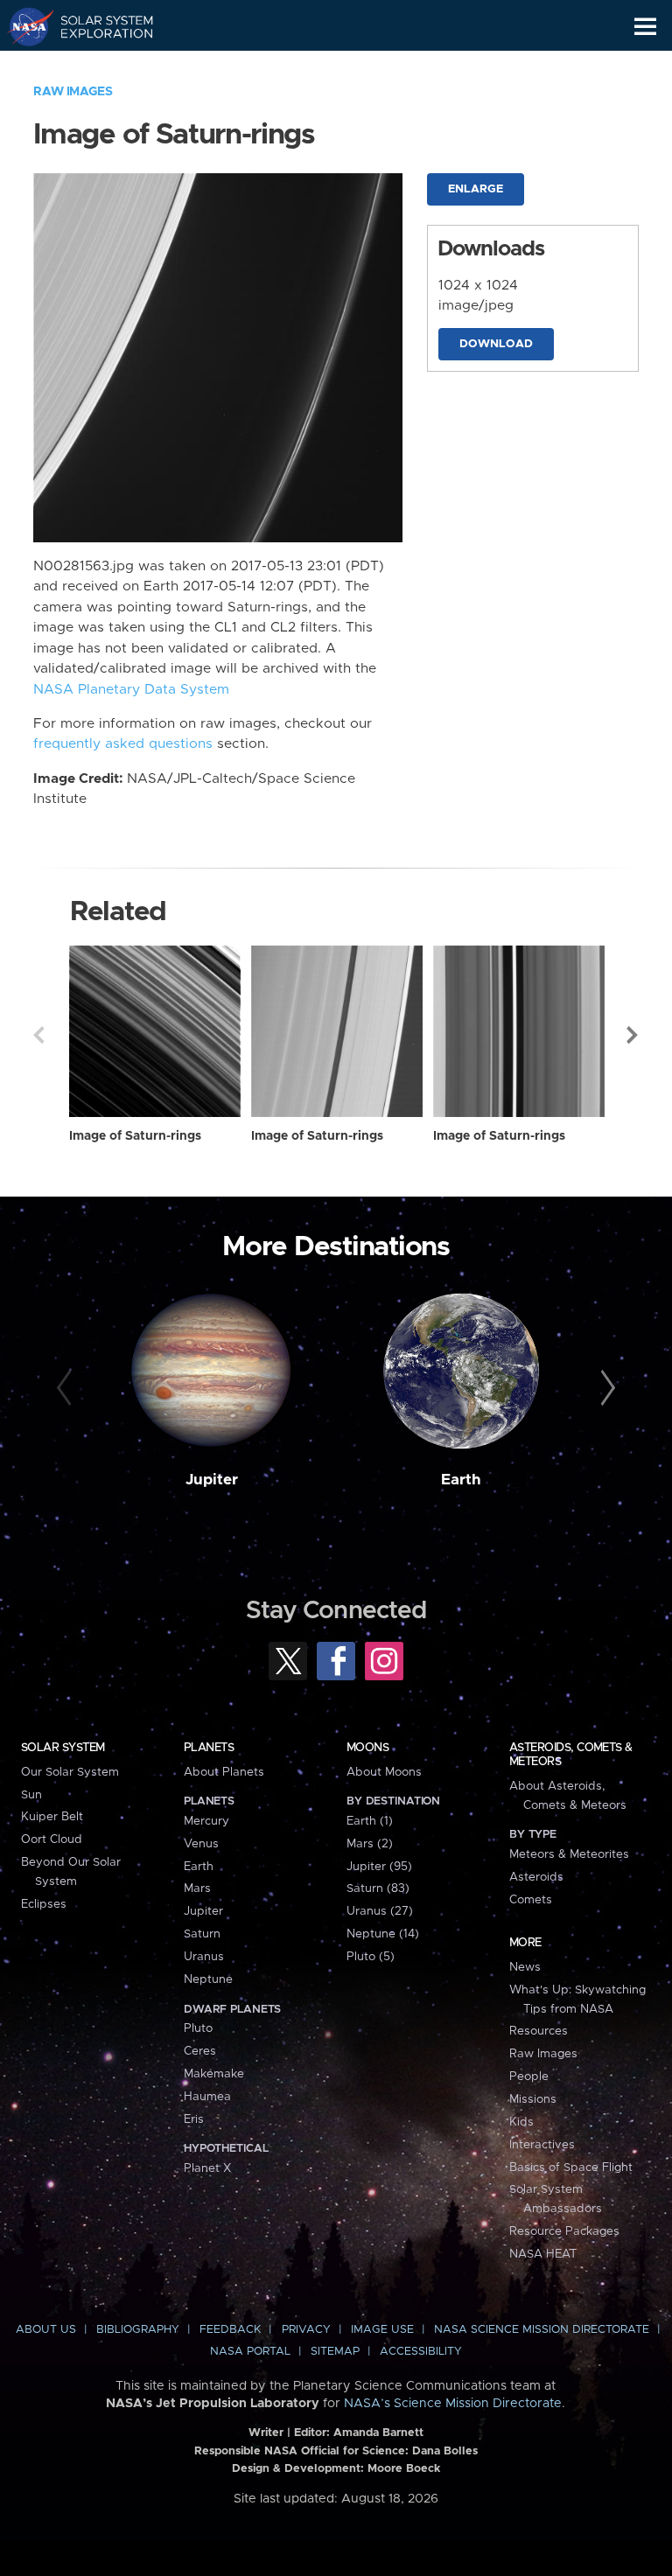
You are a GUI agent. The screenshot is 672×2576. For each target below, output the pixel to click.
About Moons (384, 1772)
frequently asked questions (123, 744)
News (525, 1967)
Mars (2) (370, 1844)
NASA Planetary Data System (131, 690)
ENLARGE (476, 189)
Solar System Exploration (97, 26)
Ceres (200, 2051)
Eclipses (44, 1904)
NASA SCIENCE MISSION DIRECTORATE (542, 2330)
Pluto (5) (371, 1957)
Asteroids (536, 1877)
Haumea (207, 2097)
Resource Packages (564, 2231)
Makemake (214, 2074)
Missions (533, 2099)
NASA (23, 26)
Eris (194, 2119)
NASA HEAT (543, 2254)
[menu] (645, 27)
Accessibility (421, 2352)
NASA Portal (250, 2352)
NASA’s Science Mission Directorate (453, 2404)
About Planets (224, 1772)
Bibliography (138, 2330)
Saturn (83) (378, 1888)
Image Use (382, 2330)
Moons (367, 1748)
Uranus (204, 1957)
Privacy (306, 2330)
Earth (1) (370, 1821)
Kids (521, 2122)
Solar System (63, 1748)
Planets (209, 1748)
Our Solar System (70, 1772)
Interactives (542, 2145)
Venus (201, 1844)
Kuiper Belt (52, 1817)
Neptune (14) (383, 1934)
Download (496, 344)
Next (633, 1035)
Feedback (230, 2330)
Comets (531, 1900)
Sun (31, 1795)
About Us (46, 2330)
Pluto (198, 2028)
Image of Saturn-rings (135, 1136)
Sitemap (335, 2352)
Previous (38, 1035)
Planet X (207, 2168)
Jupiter (212, 1480)
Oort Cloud (52, 1840)
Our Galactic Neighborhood (97, 66)
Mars (197, 1888)
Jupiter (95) (379, 1867)
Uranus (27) (380, 1911)
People (529, 2077)
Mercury (206, 1821)
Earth (461, 1480)
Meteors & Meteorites (569, 1854)
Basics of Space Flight (571, 2168)
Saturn (202, 1934)
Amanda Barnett (378, 2433)
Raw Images (73, 92)
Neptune (208, 1979)
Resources (539, 2031)
